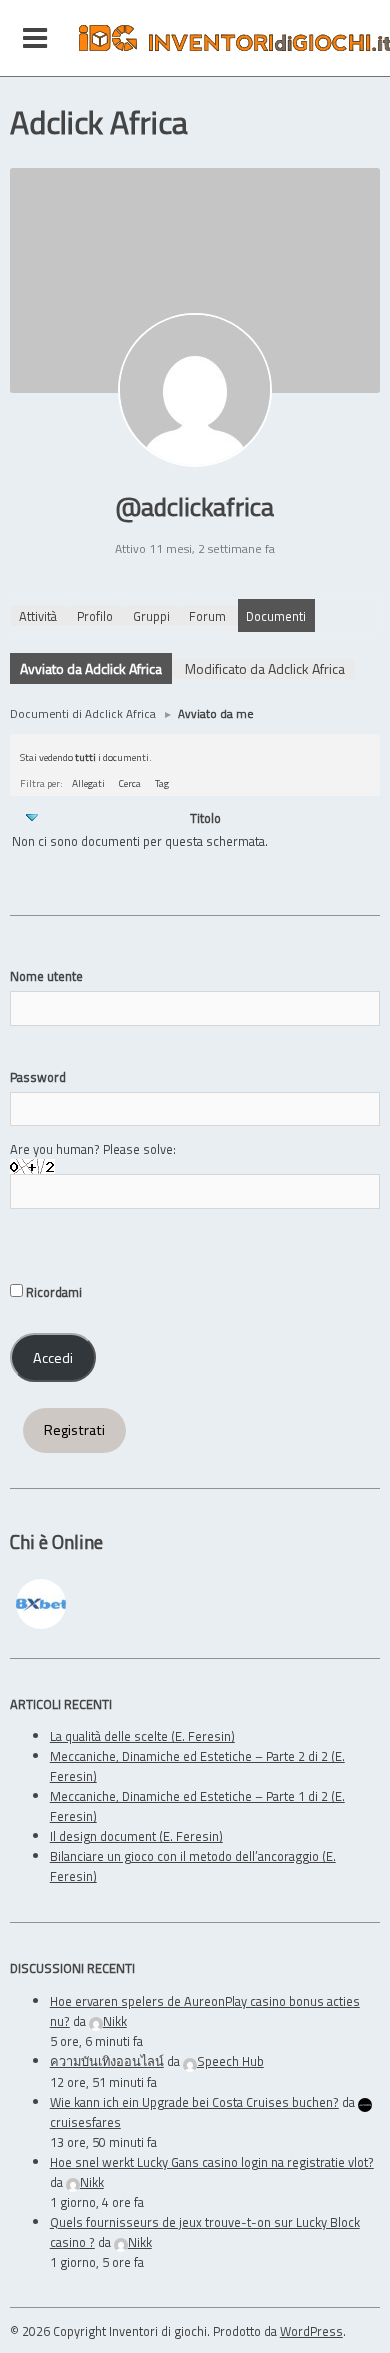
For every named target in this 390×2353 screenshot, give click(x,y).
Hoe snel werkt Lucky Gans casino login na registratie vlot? (212, 2162)
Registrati (74, 1430)
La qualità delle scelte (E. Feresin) (142, 1736)
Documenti (276, 616)
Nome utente (46, 976)
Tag (162, 783)
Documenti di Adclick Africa (83, 713)
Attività (38, 616)
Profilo (95, 616)
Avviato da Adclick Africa (91, 668)
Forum (207, 616)
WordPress (311, 2331)
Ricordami (52, 1292)
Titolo (205, 818)
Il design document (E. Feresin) (136, 1836)
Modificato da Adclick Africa (265, 668)
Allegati (88, 783)
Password (38, 1077)
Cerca (130, 783)
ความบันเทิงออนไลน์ (107, 2061)
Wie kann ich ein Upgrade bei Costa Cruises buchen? (194, 2102)
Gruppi (151, 616)
